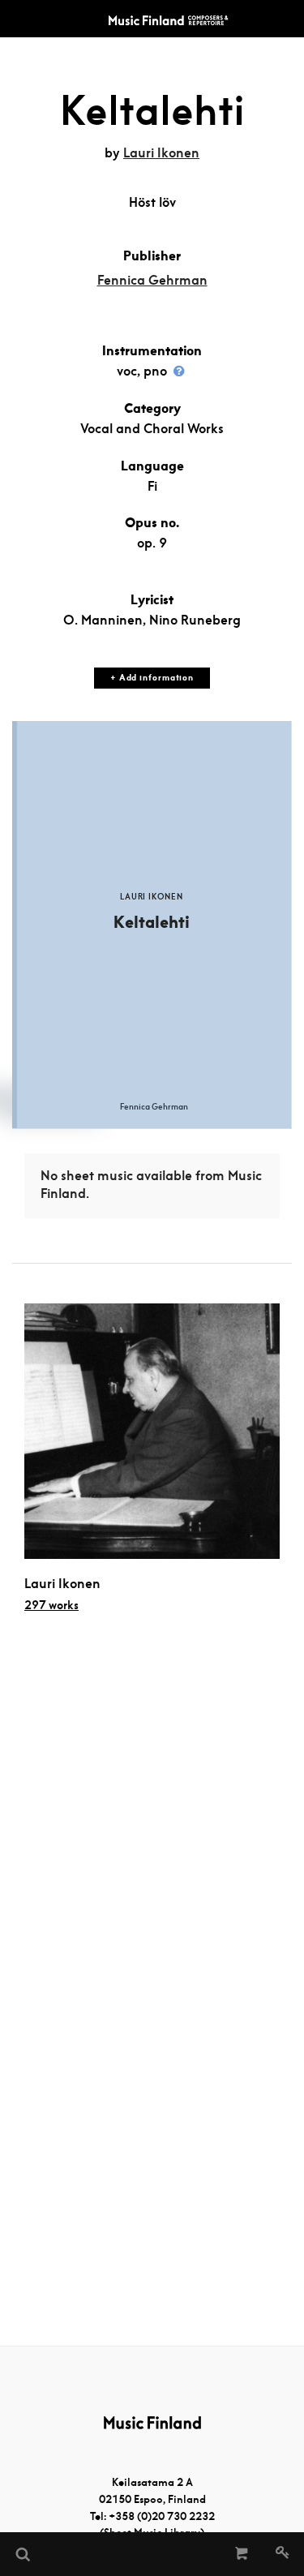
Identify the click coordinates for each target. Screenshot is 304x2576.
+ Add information (152, 678)
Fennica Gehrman (152, 280)
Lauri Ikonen (161, 153)
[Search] (22, 2554)
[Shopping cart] (242, 2554)
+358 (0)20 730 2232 (162, 2516)
